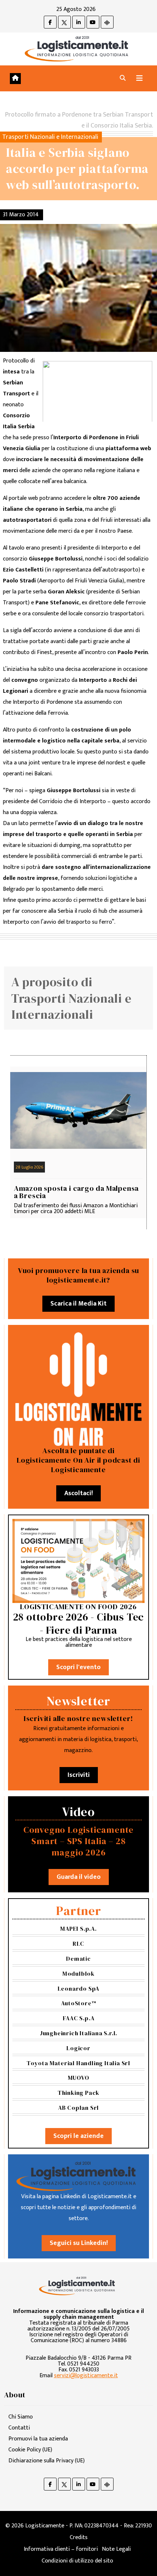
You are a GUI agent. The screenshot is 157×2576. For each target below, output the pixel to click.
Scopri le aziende (78, 2136)
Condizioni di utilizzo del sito (77, 2561)
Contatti (19, 2428)
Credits (79, 2537)
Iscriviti (79, 1775)
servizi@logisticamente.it (86, 2376)
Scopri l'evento (78, 1667)
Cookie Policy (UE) (30, 2450)
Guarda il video (79, 1877)
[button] (123, 78)
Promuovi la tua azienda (38, 2439)
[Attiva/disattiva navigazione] (139, 78)
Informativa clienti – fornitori (61, 2549)
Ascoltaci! (78, 1493)
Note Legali (116, 2549)
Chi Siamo (21, 2417)
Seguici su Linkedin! (79, 2243)
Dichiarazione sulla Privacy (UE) (47, 2461)
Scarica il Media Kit (78, 1304)
